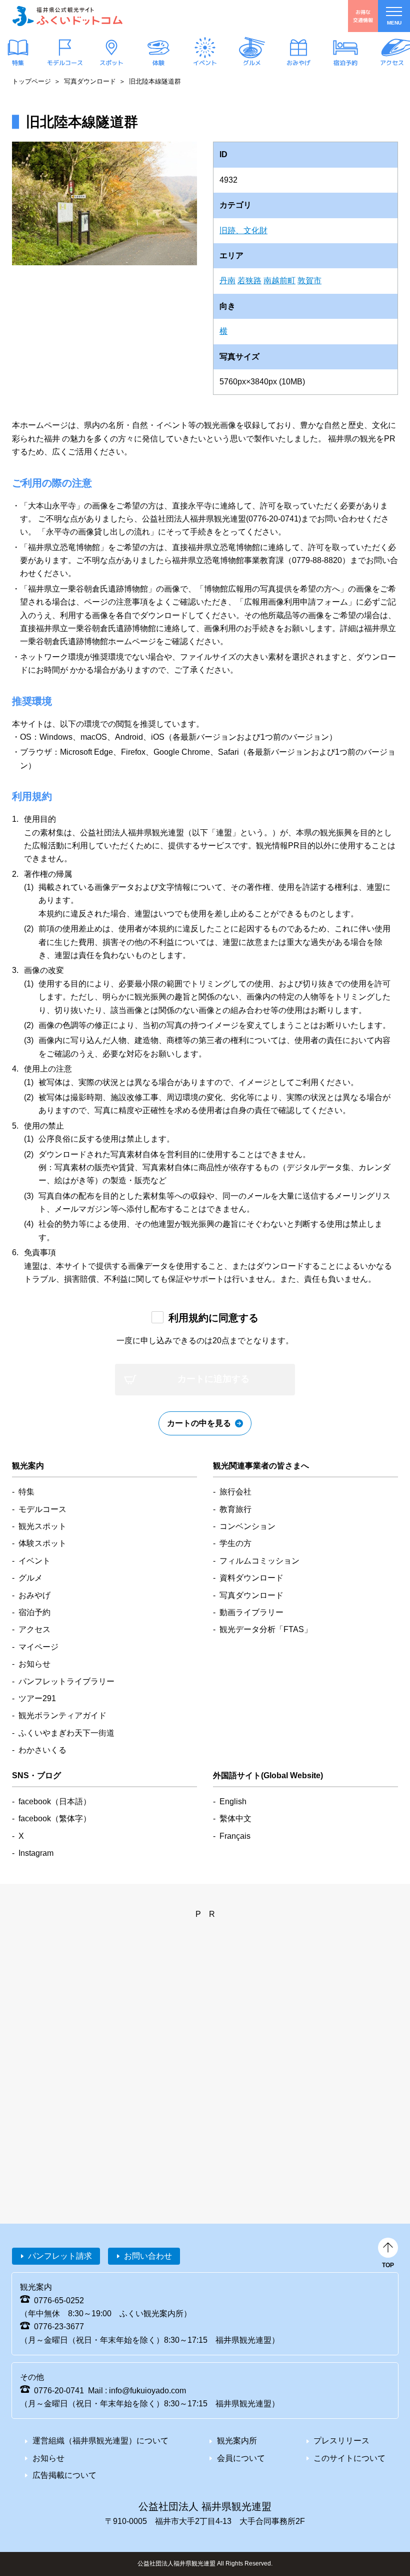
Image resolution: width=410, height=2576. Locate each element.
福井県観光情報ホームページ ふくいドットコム (67, 16)
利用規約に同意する (213, 1318)
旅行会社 (235, 1492)
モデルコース (64, 63)
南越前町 (279, 281)
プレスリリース (341, 2441)
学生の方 (235, 1543)
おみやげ (298, 63)
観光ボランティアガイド (62, 1715)
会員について (241, 2458)
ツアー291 (37, 1698)
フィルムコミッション (259, 1561)
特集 (18, 63)
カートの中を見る (199, 1423)
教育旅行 (235, 1509)
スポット (111, 63)
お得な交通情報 (363, 16)
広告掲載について (64, 2475)
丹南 (227, 281)
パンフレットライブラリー (66, 1681)
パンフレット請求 (60, 2256)
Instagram (36, 1853)
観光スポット (42, 1526)
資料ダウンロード (251, 1578)
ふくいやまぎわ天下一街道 (66, 1733)
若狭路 (249, 281)
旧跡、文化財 (243, 230)
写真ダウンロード (90, 81)
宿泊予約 (345, 63)
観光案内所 (237, 2441)
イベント (205, 63)
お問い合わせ (148, 2256)
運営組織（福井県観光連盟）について (100, 2441)
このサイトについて (349, 2458)
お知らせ (34, 1664)
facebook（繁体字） (55, 1819)
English (233, 1801)
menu (394, 23)
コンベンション (247, 1526)
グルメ (251, 63)
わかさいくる (42, 1750)
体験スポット (42, 1543)
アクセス (392, 63)
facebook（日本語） (55, 1801)
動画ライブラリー (251, 1612)
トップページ (31, 81)
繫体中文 (235, 1819)
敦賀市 (309, 281)
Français (235, 1836)
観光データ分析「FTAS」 (266, 1629)
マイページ (38, 1647)
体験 (158, 63)
